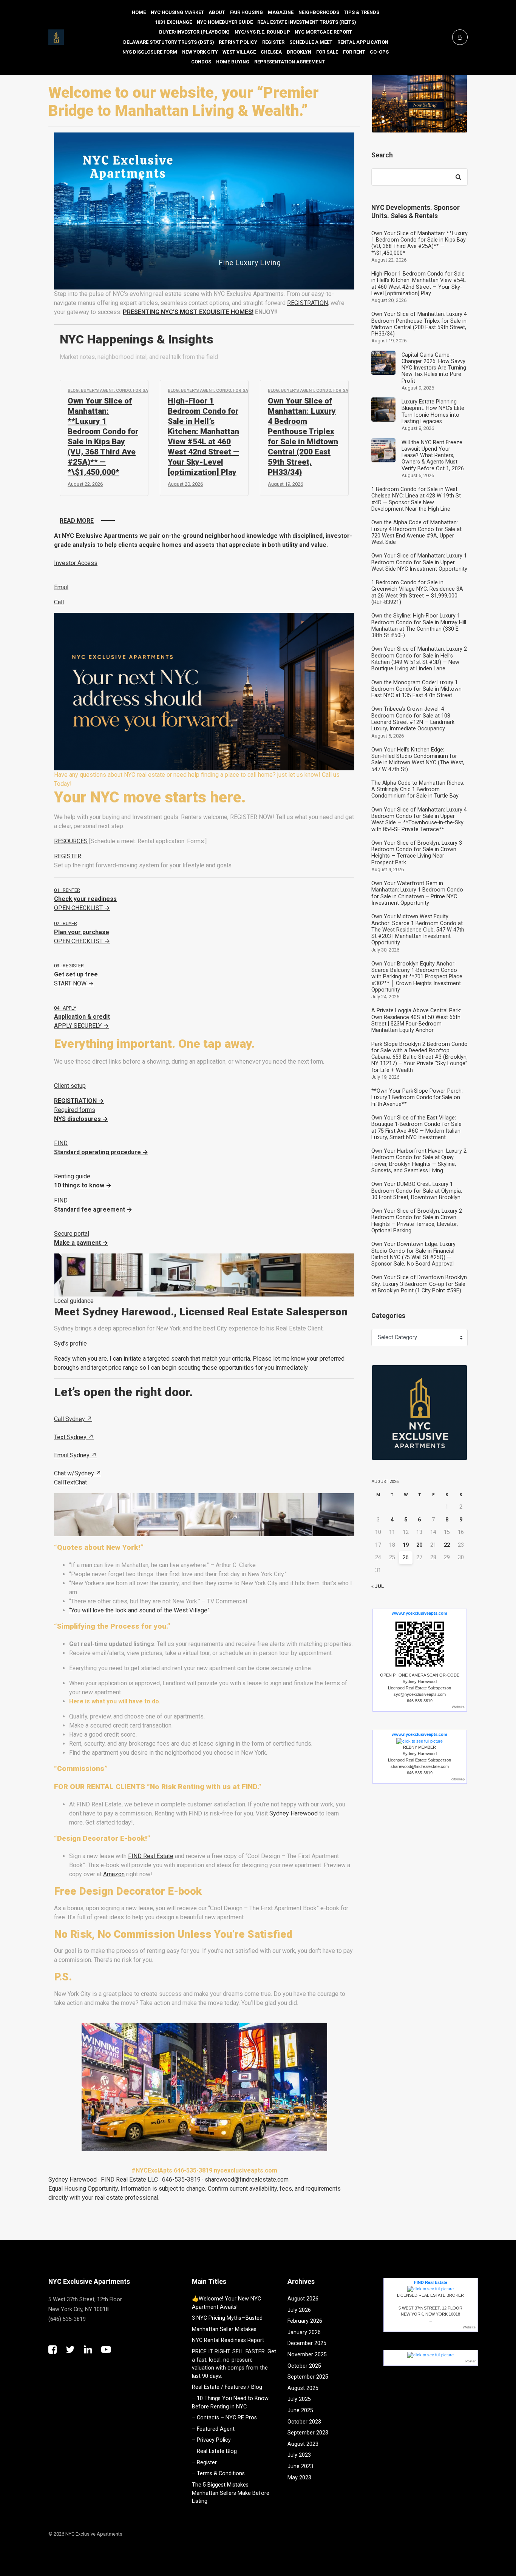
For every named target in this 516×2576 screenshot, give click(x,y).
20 (419, 1545)
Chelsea (271, 52)
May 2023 (299, 2478)
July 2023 (299, 2455)
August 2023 (303, 2444)
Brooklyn (299, 52)
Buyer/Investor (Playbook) (194, 32)
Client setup (70, 1086)
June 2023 (300, 2466)
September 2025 (308, 2377)
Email (61, 587)
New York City (200, 52)
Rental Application (363, 42)
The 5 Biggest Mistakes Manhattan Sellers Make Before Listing (231, 2493)
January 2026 (304, 2332)
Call (59, 602)
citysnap (458, 1779)
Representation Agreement (290, 62)
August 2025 (303, 2388)
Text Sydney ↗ (74, 1437)
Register (273, 42)
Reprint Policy (238, 42)
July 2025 (299, 2399)
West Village (239, 52)
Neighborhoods (319, 12)
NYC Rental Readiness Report (228, 2340)
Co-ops (379, 52)
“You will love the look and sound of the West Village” (139, 1610)
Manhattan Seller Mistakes (224, 2329)
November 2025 (307, 2355)
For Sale (327, 52)
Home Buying (233, 62)
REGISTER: (68, 856)
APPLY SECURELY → (82, 1017)
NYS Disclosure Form (150, 52)
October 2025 (304, 2366)
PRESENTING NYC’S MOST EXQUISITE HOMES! (188, 312)
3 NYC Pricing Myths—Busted (227, 2318)
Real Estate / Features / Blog (227, 2387)
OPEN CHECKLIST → (85, 899)
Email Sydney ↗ (75, 1455)
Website (458, 1707)
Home (139, 12)
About (217, 12)
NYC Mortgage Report (323, 32)
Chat (81, 1482)
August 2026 (303, 2299)
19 (406, 1545)
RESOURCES (71, 841)
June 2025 (300, 2410)
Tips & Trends (362, 12)
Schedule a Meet (311, 42)
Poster (470, 2361)
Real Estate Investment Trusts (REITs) (307, 22)
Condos (201, 62)
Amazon (114, 1874)
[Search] (458, 177)
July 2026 (299, 2310)
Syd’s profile (70, 1343)
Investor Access (76, 563)
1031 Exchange (173, 22)
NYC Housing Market (177, 12)
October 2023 (304, 2422)
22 (447, 1545)
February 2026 (305, 2321)
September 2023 (308, 2433)
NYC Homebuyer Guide (225, 22)
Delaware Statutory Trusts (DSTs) (169, 42)
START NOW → (76, 975)
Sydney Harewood (294, 1813)
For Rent (354, 52)
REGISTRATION (307, 303)
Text (70, 1482)
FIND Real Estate (151, 1856)
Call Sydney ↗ (73, 1419)
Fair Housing (246, 12)
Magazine (281, 12)
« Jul (378, 1586)
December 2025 (307, 2343)
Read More (77, 521)
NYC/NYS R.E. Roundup (262, 32)
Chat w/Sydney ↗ (78, 1473)
